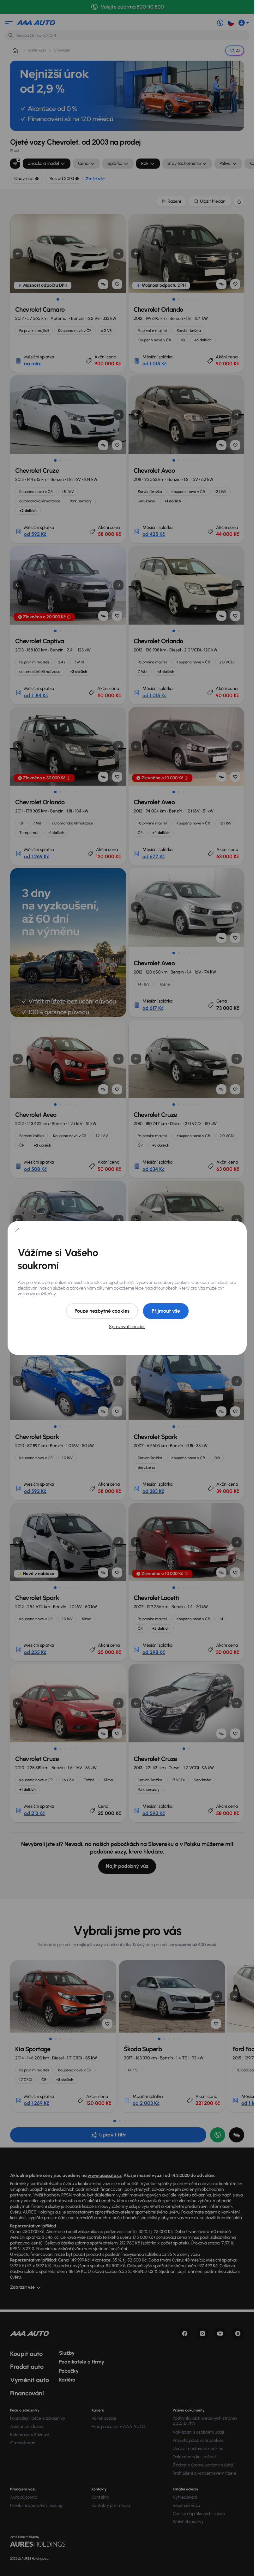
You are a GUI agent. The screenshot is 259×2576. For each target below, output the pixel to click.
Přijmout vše (166, 1311)
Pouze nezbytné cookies (102, 1311)
